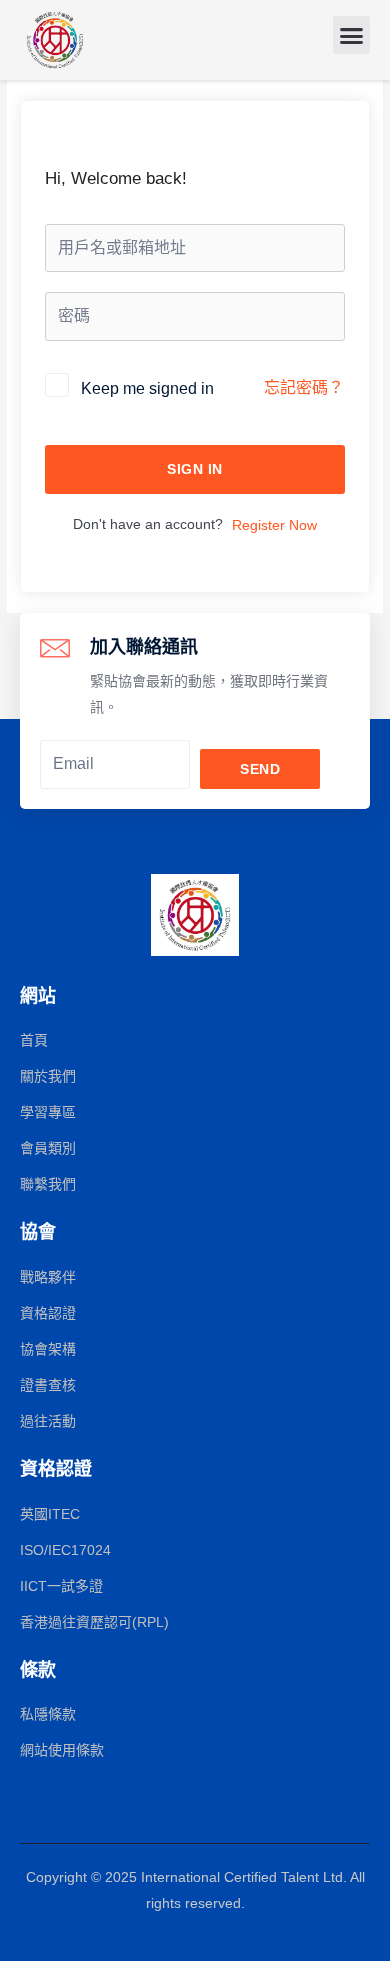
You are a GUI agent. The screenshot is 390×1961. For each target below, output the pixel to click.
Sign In (195, 469)
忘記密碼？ (304, 387)
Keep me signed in (147, 388)
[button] (352, 35)
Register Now (274, 525)
